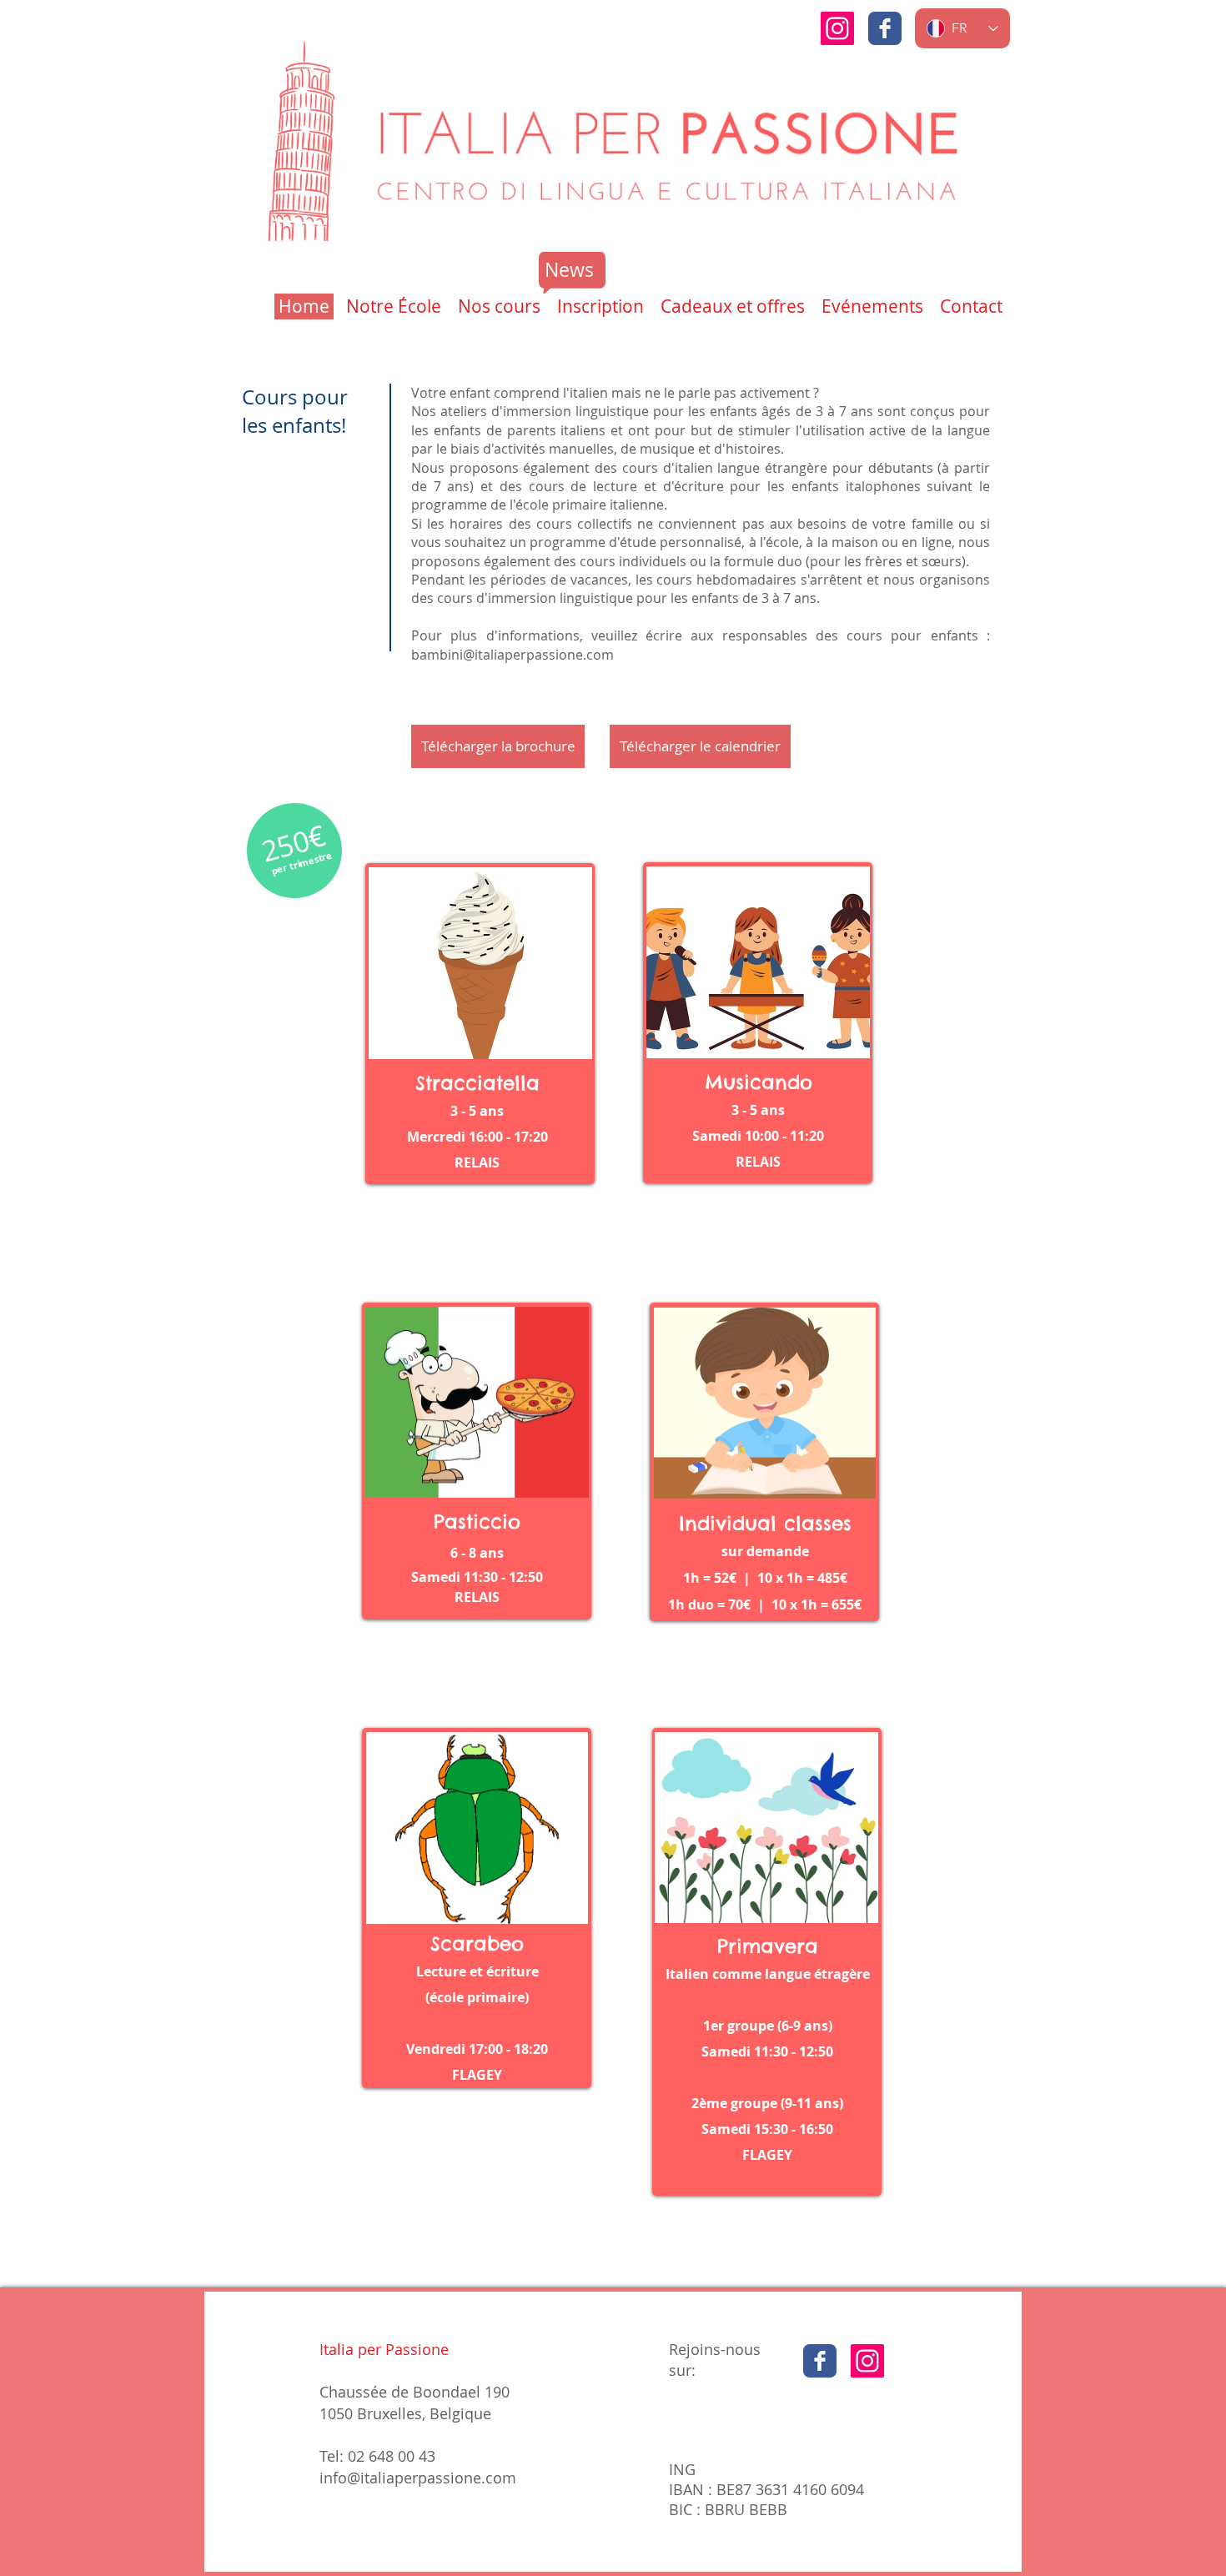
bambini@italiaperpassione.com (513, 655)
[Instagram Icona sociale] (837, 28)
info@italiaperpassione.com (418, 2478)
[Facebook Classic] (885, 28)
